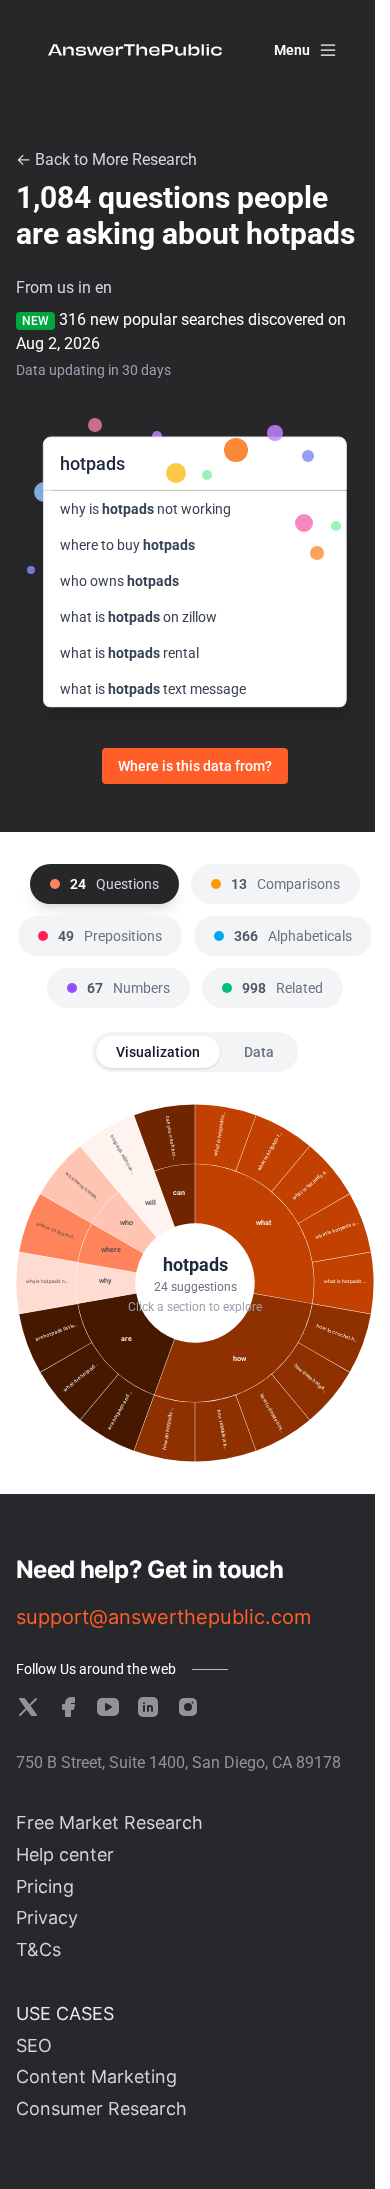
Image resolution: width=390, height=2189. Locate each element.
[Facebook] (68, 1707)
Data (259, 1052)
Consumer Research (101, 2108)
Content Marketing (96, 2076)
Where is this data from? (195, 766)
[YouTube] (108, 1707)
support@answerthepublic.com (163, 1617)
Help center (65, 1854)
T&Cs (38, 1949)
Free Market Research (109, 1822)
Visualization (158, 1052)
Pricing (45, 1886)
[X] (28, 1707)
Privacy (47, 1917)
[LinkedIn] (148, 1707)
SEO (34, 2045)
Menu (292, 50)
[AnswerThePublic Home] (135, 50)
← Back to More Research (106, 159)
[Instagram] (188, 1707)
